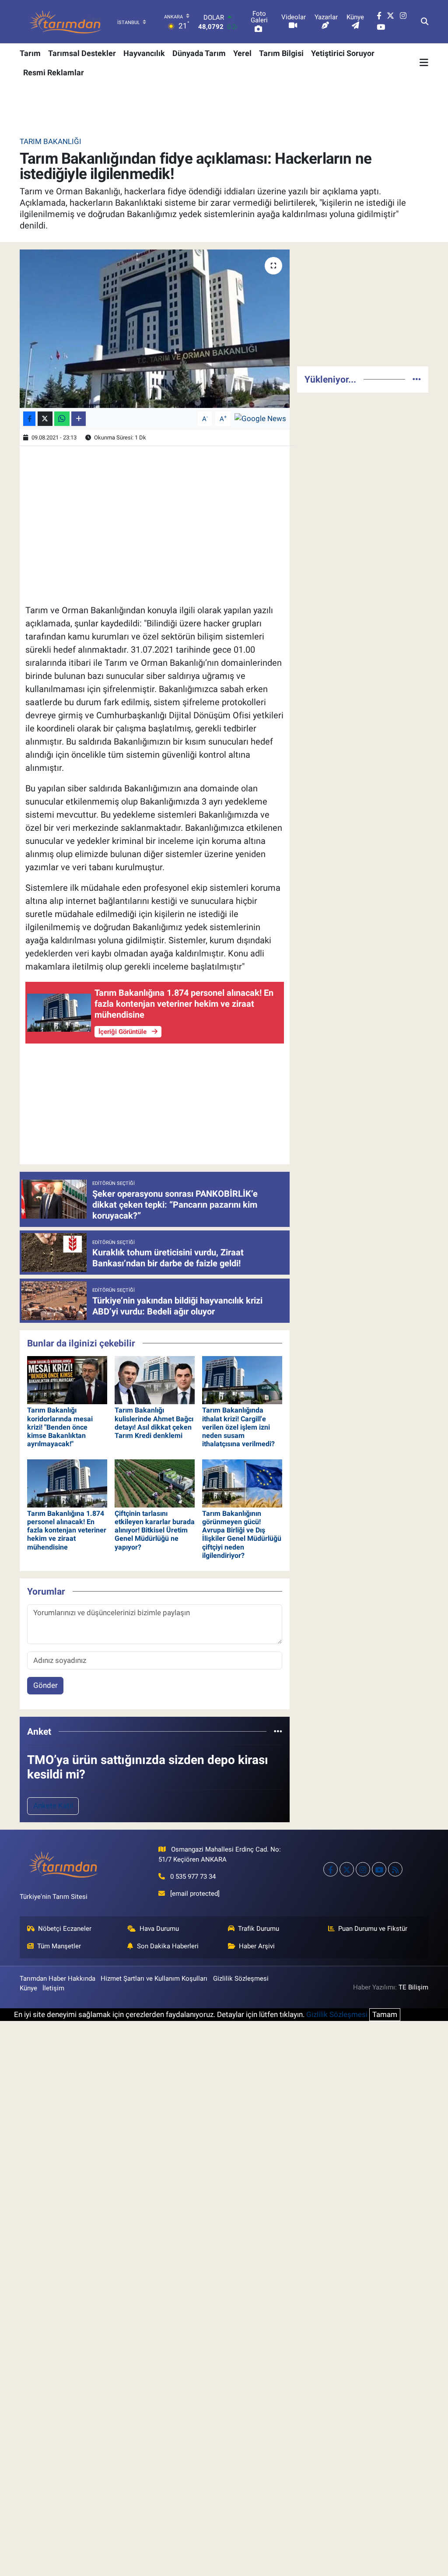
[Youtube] (379, 1869)
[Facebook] (331, 1869)
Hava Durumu (159, 1929)
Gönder (45, 1685)
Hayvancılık (144, 53)
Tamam (385, 2014)
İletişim (53, 1988)
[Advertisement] (363, 304)
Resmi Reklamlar (54, 72)
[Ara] (425, 22)
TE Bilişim (413, 1987)
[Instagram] (363, 1869)
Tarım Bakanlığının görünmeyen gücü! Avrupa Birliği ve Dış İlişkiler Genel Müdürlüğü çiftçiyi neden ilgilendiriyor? (242, 1534)
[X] (347, 1869)
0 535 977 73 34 (193, 1877)
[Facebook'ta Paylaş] (29, 419)
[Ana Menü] (424, 63)
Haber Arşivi (257, 1946)
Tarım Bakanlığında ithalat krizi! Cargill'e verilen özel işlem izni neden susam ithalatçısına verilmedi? (238, 1427)
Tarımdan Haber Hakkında (58, 1979)
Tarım (30, 53)
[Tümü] (278, 1731)
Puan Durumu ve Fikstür (373, 1929)
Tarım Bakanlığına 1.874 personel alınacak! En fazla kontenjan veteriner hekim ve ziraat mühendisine (67, 1530)
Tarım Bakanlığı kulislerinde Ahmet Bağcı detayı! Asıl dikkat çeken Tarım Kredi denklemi (154, 1423)
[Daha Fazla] (79, 419)
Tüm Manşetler (59, 1946)
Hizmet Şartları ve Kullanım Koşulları (154, 1979)
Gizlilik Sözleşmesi (241, 1979)
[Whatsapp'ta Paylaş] (62, 419)
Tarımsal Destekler (82, 53)
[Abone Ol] (260, 418)
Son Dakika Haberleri (168, 1946)
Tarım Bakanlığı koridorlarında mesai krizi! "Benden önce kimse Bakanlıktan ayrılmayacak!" (60, 1427)
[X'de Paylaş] (45, 419)
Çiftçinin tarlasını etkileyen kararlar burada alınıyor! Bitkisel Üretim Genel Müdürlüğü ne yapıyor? (155, 1530)
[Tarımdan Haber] (66, 22)
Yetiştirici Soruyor (343, 53)
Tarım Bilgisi (281, 53)
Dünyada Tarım (199, 53)
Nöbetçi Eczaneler (65, 1929)
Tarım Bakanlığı (51, 141)
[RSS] (395, 1869)
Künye (28, 1988)
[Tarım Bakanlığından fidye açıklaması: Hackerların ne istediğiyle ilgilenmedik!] (155, 329)
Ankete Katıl (53, 1806)
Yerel (242, 53)
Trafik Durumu (259, 1929)
